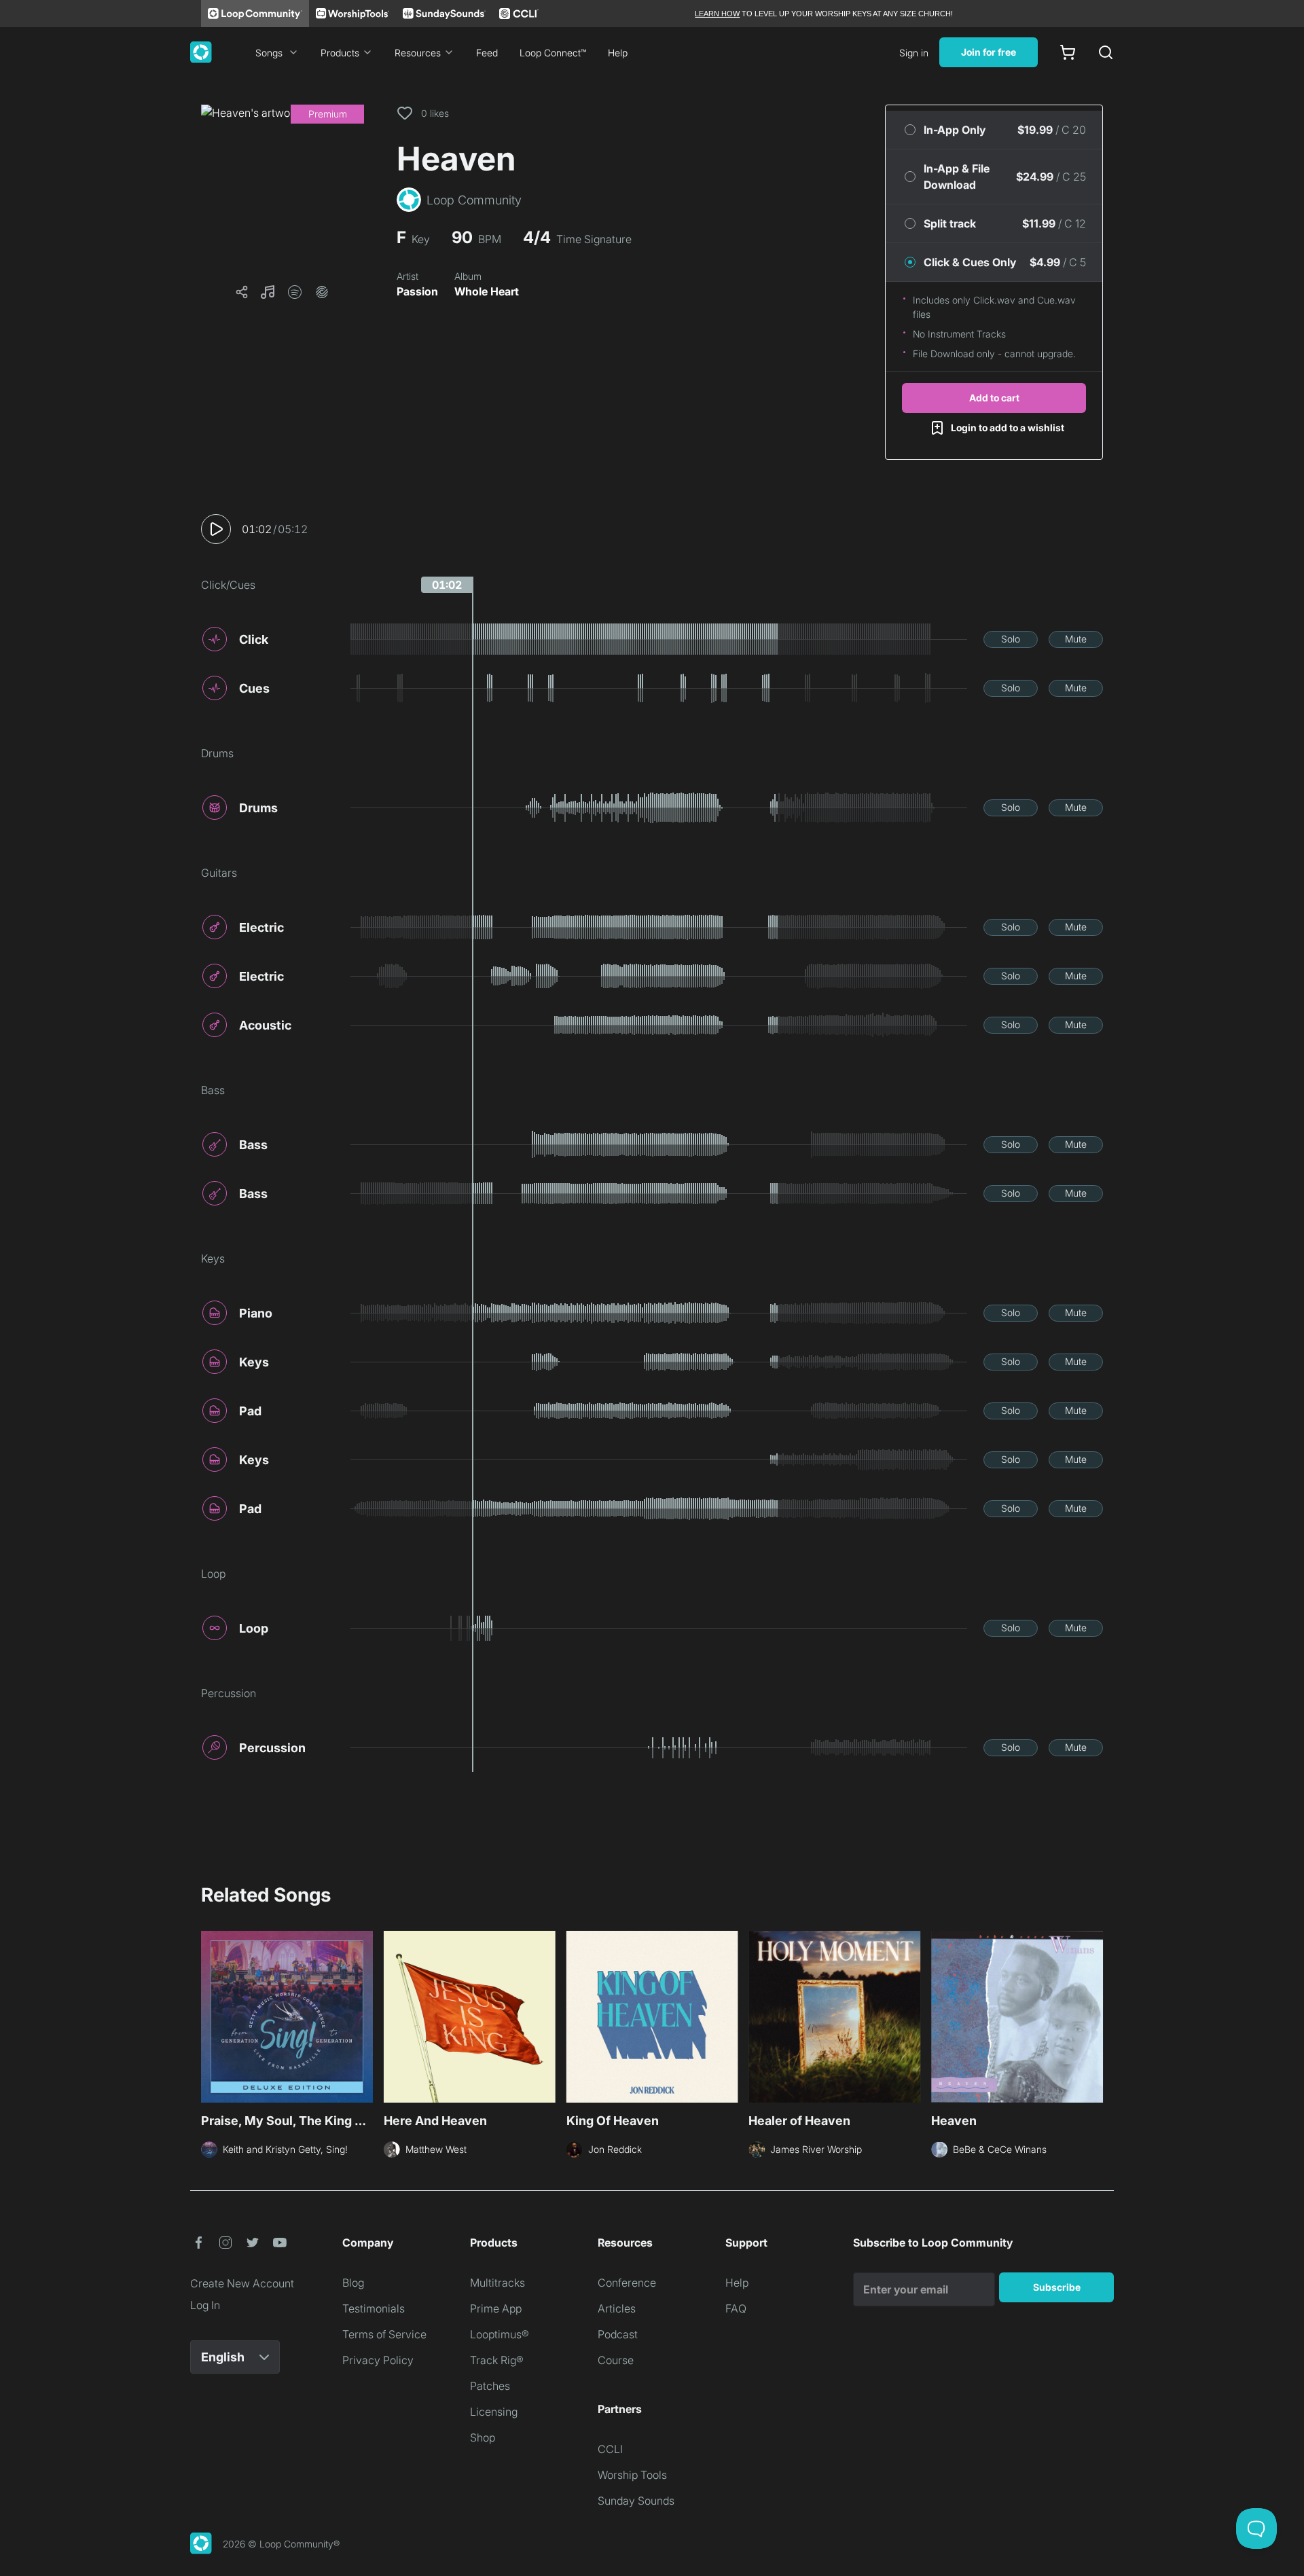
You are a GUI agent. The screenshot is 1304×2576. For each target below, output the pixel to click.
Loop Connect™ (553, 53)
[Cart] (1068, 52)
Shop (483, 2437)
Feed (487, 53)
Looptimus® (500, 2334)
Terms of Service (384, 2334)
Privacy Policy (378, 2360)
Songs (269, 53)
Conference (627, 2283)
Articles (617, 2308)
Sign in (914, 53)
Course (616, 2360)
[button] (283, 186)
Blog (353, 2283)
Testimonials (374, 2308)
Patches (490, 2386)
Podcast (618, 2334)
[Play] (216, 529)
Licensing (494, 2412)
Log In (205, 2305)
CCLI (610, 2449)
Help (618, 53)
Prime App (496, 2308)
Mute (1076, 639)
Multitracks (497, 2283)
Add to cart (994, 398)
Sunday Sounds (636, 2501)
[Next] (1095, 2015)
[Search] (1106, 52)
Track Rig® (497, 2360)
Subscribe (1057, 2287)
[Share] (242, 292)
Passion (417, 291)
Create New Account (242, 2283)
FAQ (736, 2308)
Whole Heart (487, 291)
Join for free (989, 52)
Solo (1011, 639)
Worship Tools (632, 2475)
